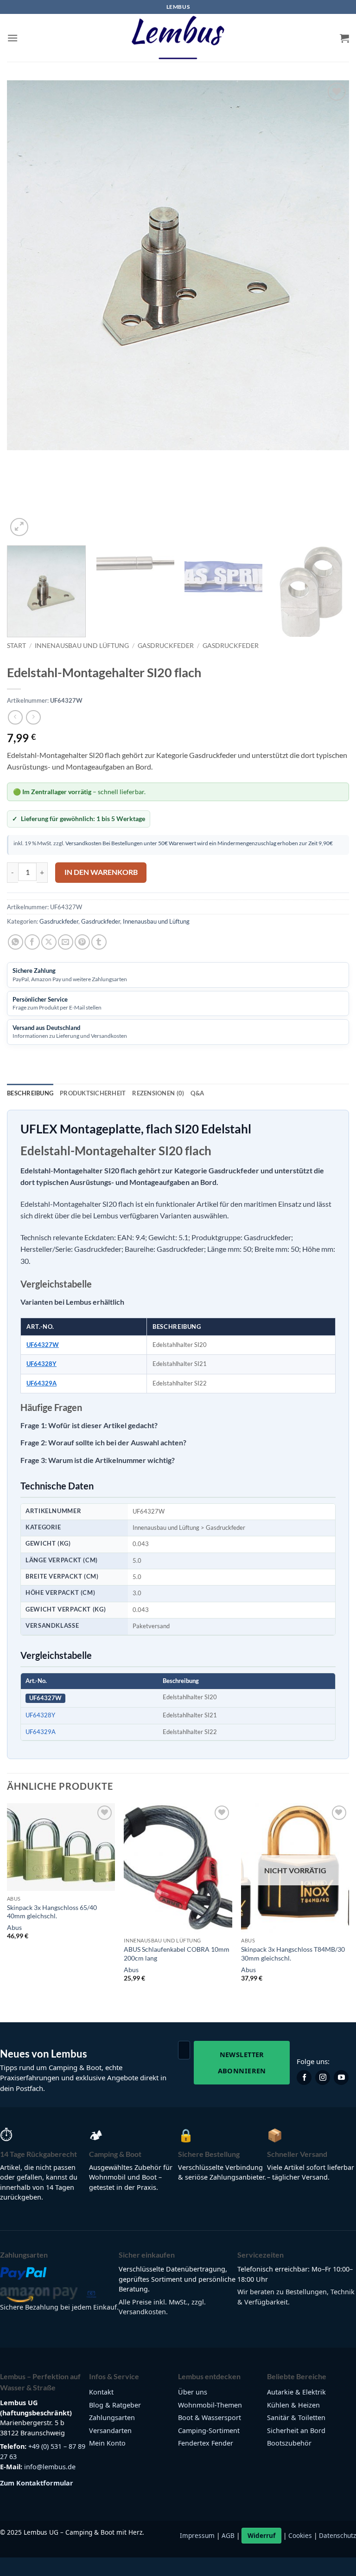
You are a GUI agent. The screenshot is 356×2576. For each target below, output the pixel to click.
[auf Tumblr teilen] (99, 942)
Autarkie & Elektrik (296, 2392)
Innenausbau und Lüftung (82, 646)
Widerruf (261, 2535)
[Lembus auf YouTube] (341, 2078)
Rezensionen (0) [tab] (158, 1093)
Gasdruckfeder (166, 646)
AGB (228, 2535)
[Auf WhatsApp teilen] (16, 942)
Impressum (197, 2535)
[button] (13, 38)
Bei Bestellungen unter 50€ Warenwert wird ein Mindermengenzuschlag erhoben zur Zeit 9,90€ (217, 843)
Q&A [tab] (197, 1093)
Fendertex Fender (206, 2443)
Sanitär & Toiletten (296, 2417)
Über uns (193, 2392)
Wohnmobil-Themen (210, 2405)
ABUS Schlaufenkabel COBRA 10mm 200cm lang (177, 1954)
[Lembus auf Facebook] (304, 2078)
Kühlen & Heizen (293, 2405)
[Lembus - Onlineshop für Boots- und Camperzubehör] (178, 38)
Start (16, 646)
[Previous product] (33, 717)
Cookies (300, 2535)
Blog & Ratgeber (115, 2405)
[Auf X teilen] (49, 942)
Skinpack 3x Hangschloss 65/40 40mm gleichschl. (52, 1912)
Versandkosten (83, 843)
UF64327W (43, 1345)
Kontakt (101, 2392)
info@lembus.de (50, 2467)
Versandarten (110, 2430)
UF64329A (41, 1383)
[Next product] (15, 717)
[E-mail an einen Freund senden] (66, 942)
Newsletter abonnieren (242, 2062)
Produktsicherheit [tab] (93, 1093)
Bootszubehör (289, 2443)
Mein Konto (107, 2443)
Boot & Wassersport (210, 2417)
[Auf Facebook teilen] (32, 942)
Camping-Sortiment (209, 2430)
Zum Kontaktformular (37, 2483)
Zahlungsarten (112, 2417)
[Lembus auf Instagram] (323, 2078)
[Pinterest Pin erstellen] (82, 942)
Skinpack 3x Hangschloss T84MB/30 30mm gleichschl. (293, 1954)
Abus (14, 1927)
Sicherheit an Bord (296, 2430)
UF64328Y (41, 1364)
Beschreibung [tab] (30, 1093)
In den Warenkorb (101, 872)
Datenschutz (337, 2535)
